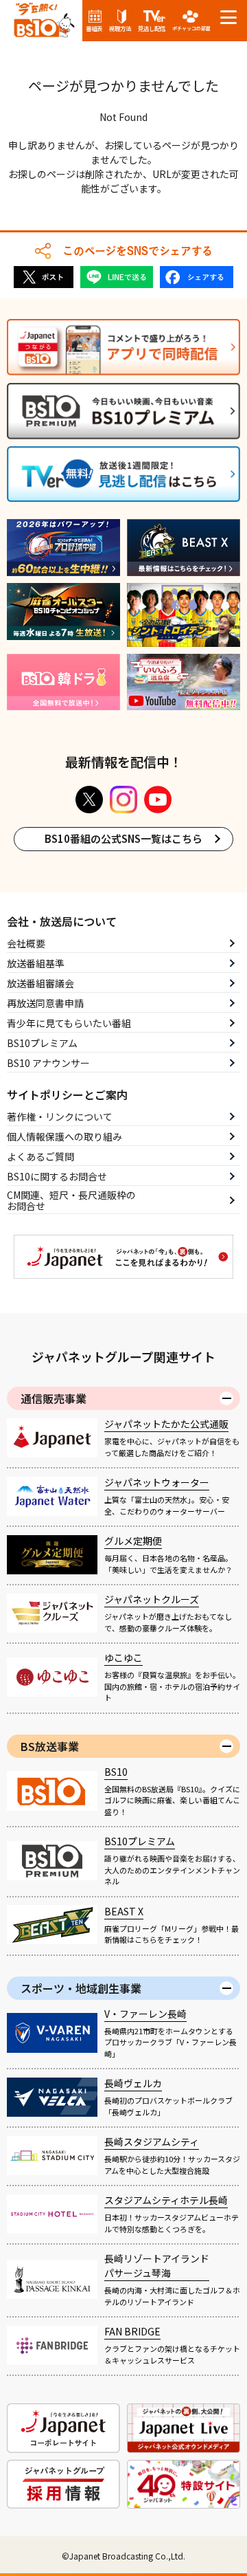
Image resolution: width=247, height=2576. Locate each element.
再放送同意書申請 (45, 1003)
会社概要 (26, 943)
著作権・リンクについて (60, 1116)
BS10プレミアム (42, 1043)
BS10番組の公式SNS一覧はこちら (123, 838)
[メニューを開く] (228, 17)
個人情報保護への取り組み (64, 1136)
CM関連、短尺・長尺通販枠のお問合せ (71, 1201)
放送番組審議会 (40, 983)
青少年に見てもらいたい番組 (69, 1023)
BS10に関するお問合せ (57, 1176)
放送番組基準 (36, 963)
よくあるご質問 (40, 1156)
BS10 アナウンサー (48, 1063)
